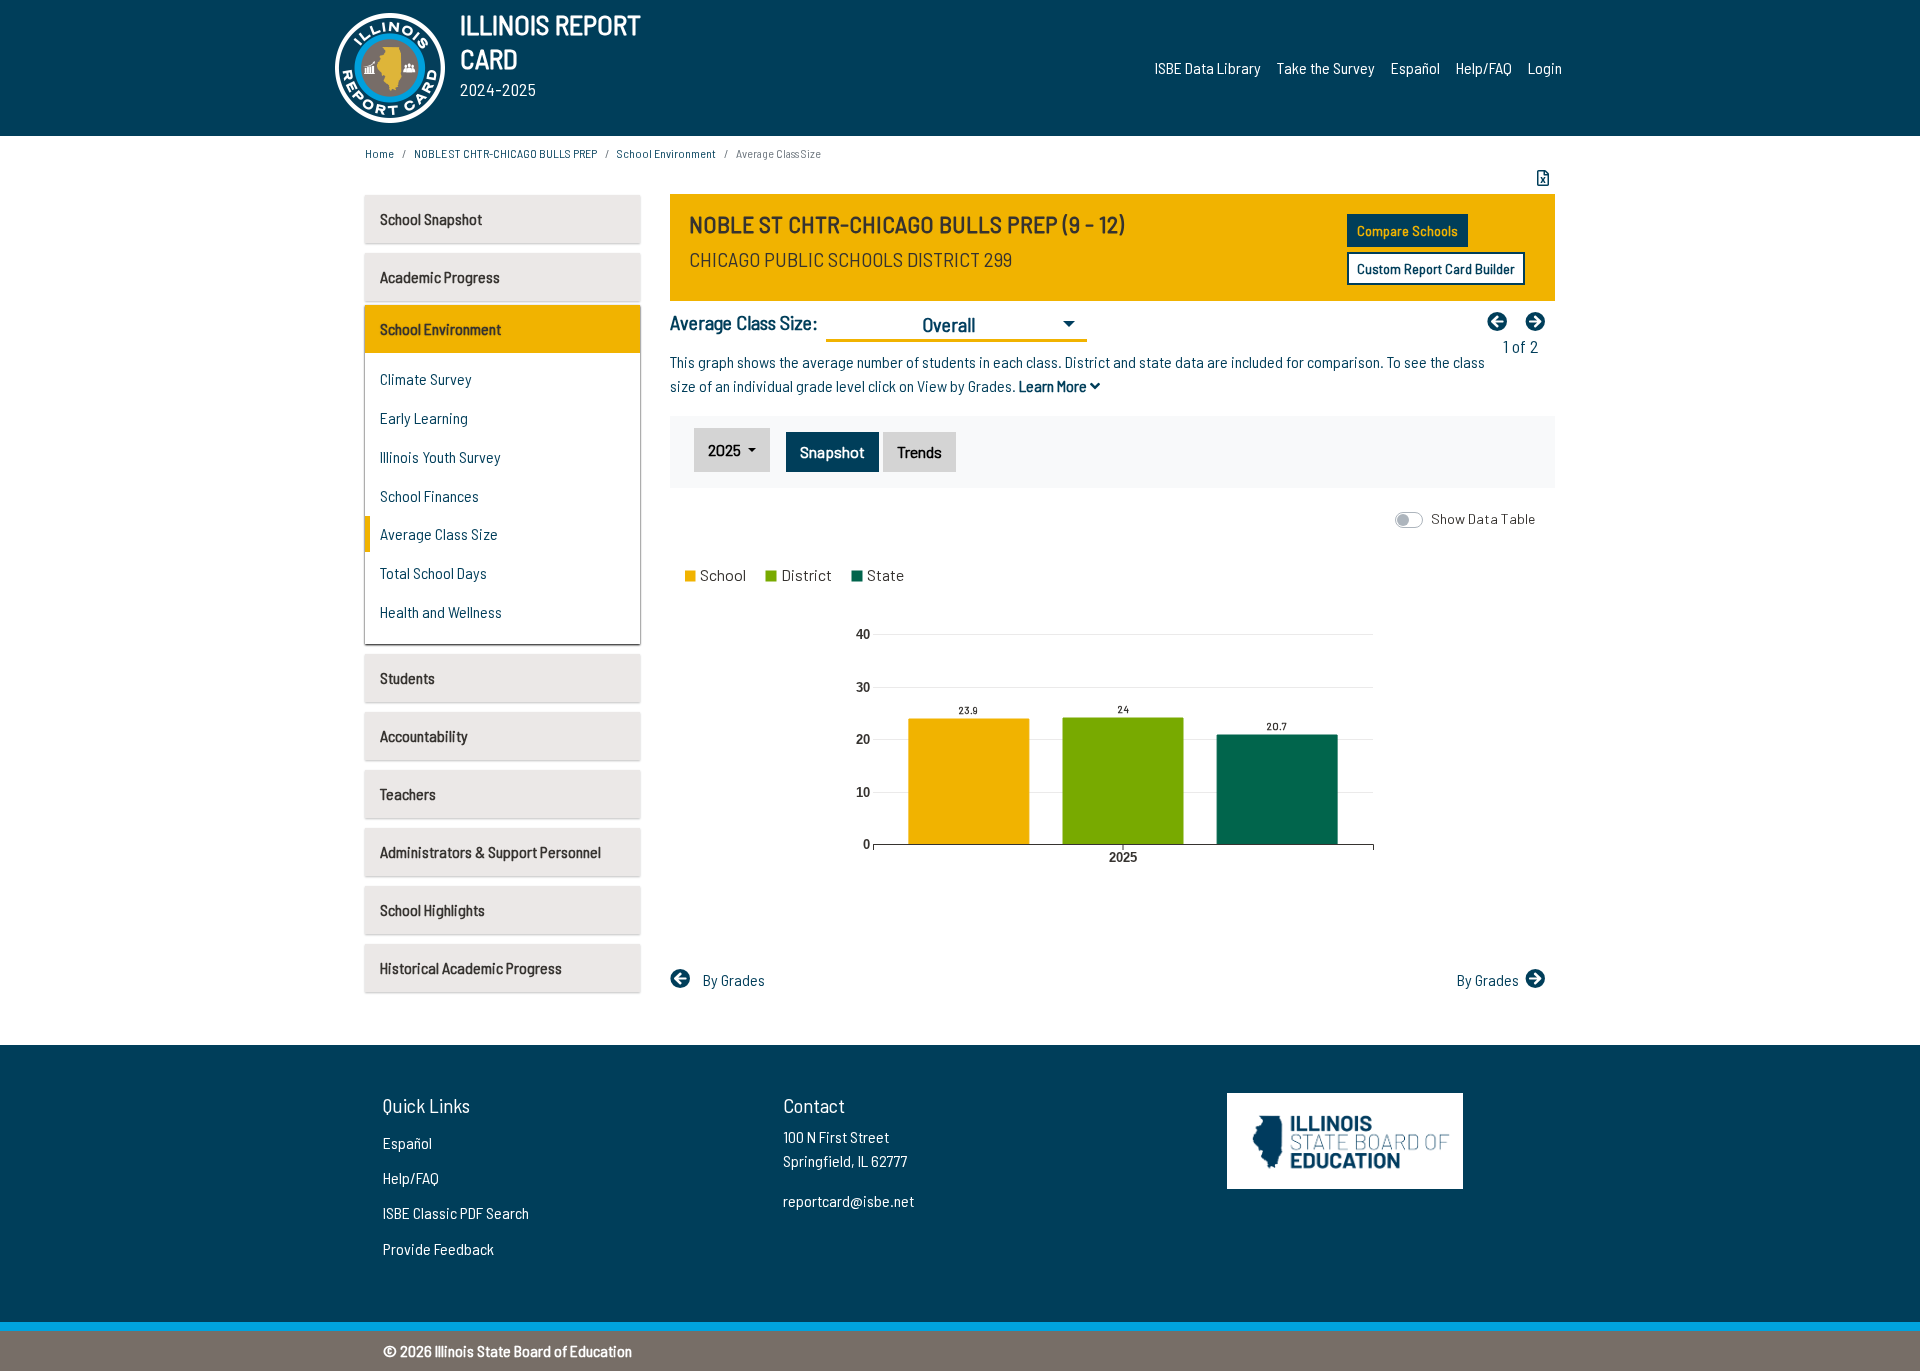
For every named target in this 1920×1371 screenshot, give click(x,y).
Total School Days (433, 572)
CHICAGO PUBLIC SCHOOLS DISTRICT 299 (850, 259)
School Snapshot (431, 218)
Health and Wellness (441, 611)
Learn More (1054, 385)
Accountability (424, 735)
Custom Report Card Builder (1436, 268)
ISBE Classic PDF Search (456, 1212)
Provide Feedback (438, 1248)
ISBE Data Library (1208, 67)
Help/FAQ (1484, 67)
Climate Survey (426, 378)
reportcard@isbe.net (848, 1200)
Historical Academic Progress (471, 967)
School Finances (429, 495)
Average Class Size (439, 533)
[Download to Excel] (1543, 178)
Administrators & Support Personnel (490, 851)
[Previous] (1502, 321)
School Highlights (432, 909)
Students (407, 677)
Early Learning (424, 417)
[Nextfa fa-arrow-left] (1540, 321)
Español (1415, 67)
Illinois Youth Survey (440, 456)
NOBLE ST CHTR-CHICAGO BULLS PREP (505, 153)
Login (1545, 67)
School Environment (440, 328)
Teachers (408, 793)
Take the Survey (1326, 67)
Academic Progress (440, 276)
